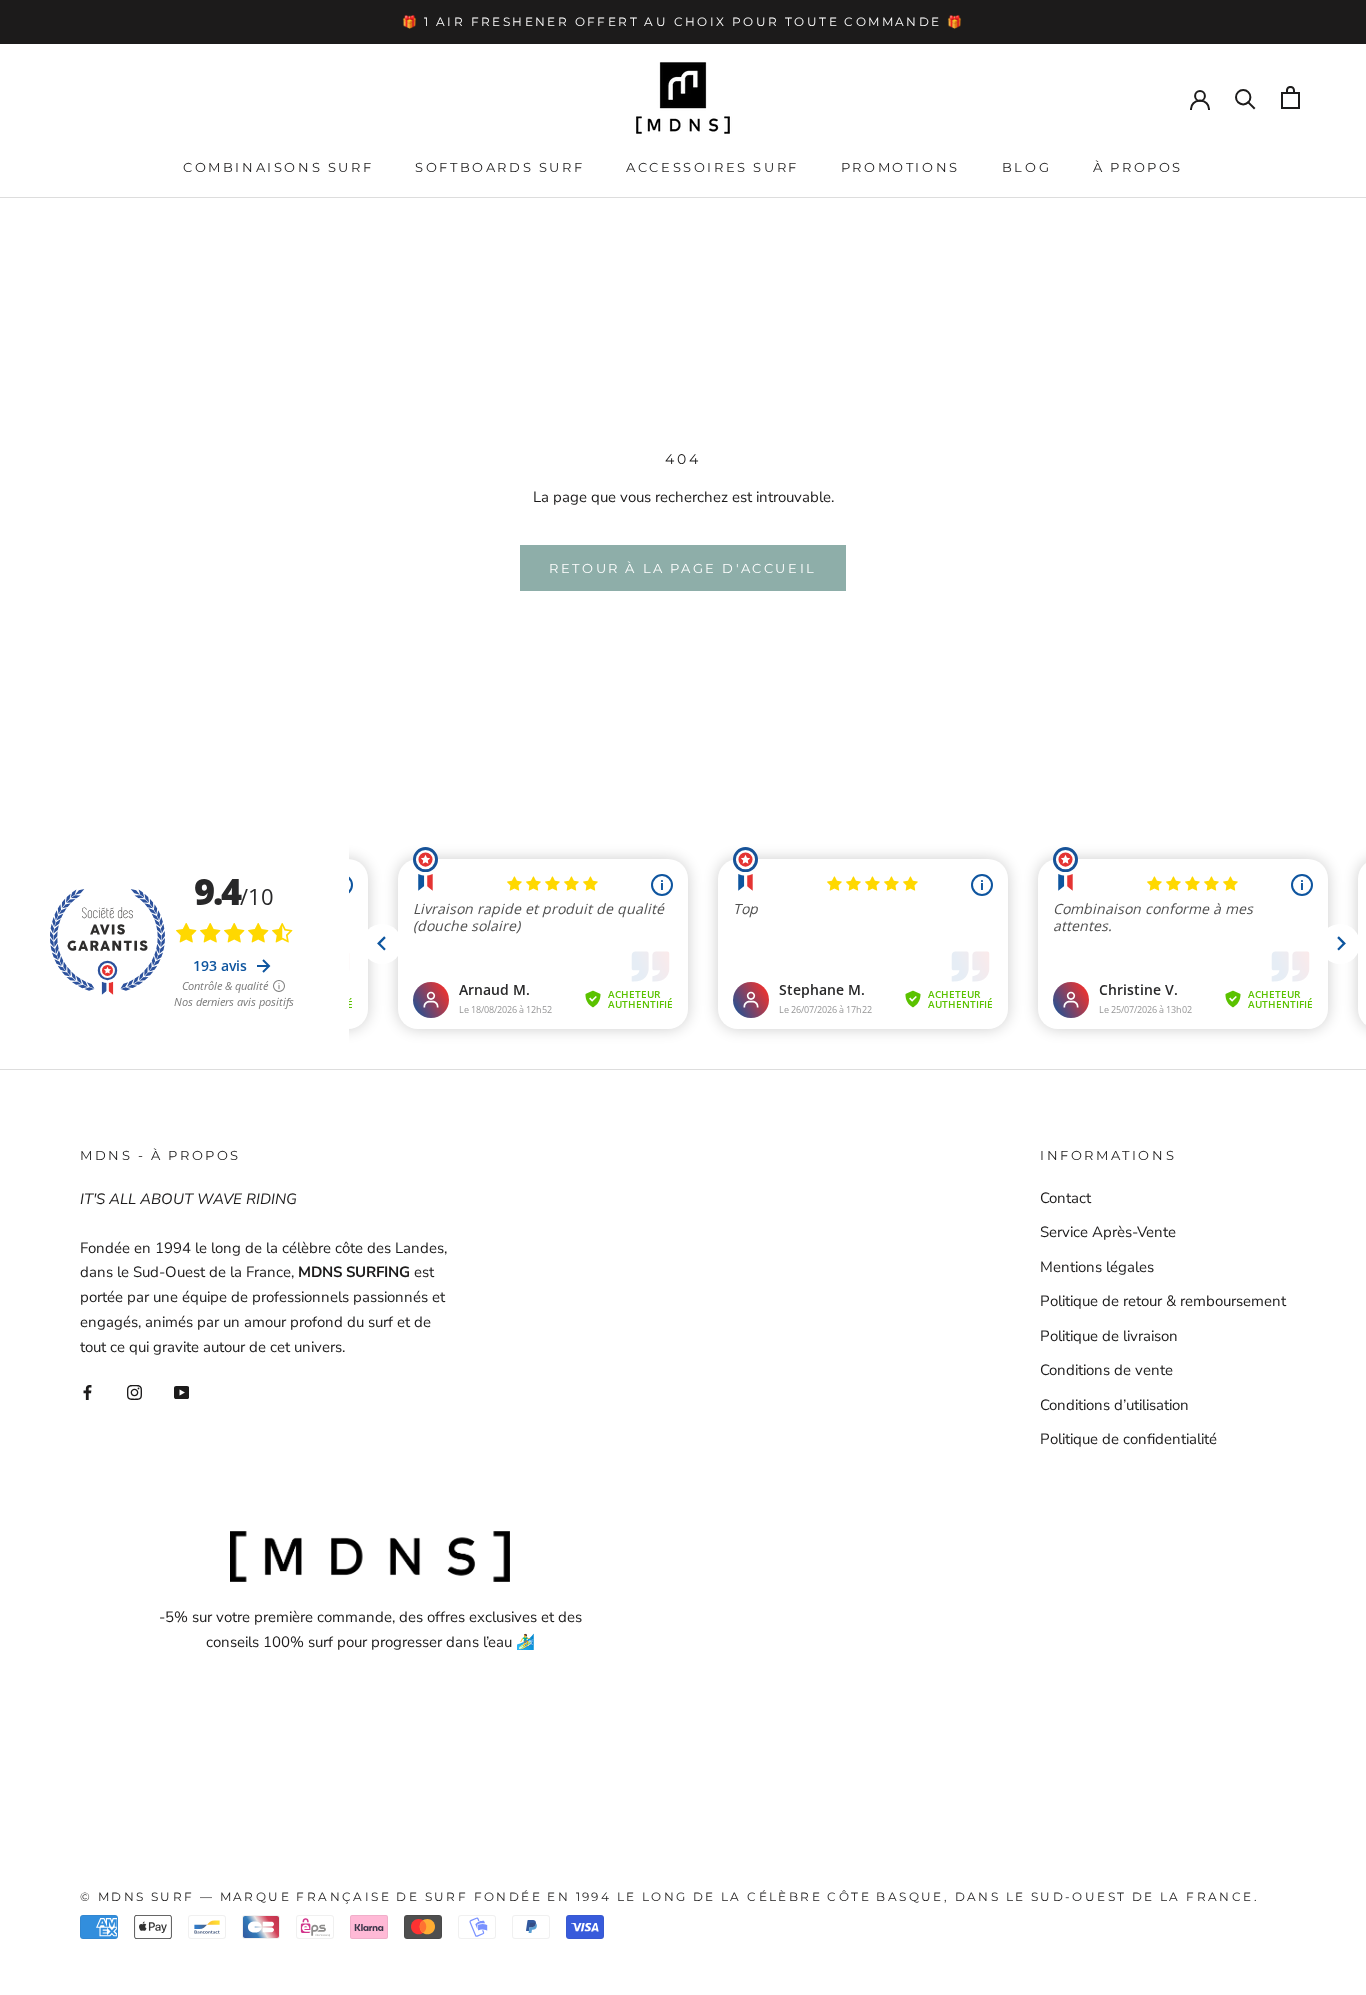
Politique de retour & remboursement (1163, 1301)
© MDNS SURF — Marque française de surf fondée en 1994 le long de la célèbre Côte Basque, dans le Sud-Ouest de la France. (669, 1896)
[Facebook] (87, 1391)
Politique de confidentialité (1128, 1439)
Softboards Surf (499, 167)
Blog (1026, 167)
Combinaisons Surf (278, 167)
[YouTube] (181, 1391)
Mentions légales (1097, 1267)
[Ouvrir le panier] (1290, 97)
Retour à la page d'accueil (683, 568)
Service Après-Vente (1108, 1232)
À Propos (1138, 167)
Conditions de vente (1106, 1370)
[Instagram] (134, 1391)
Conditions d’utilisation (1114, 1405)
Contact (1065, 1198)
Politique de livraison (1109, 1336)
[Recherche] (1245, 97)
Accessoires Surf (712, 167)
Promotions (900, 167)
